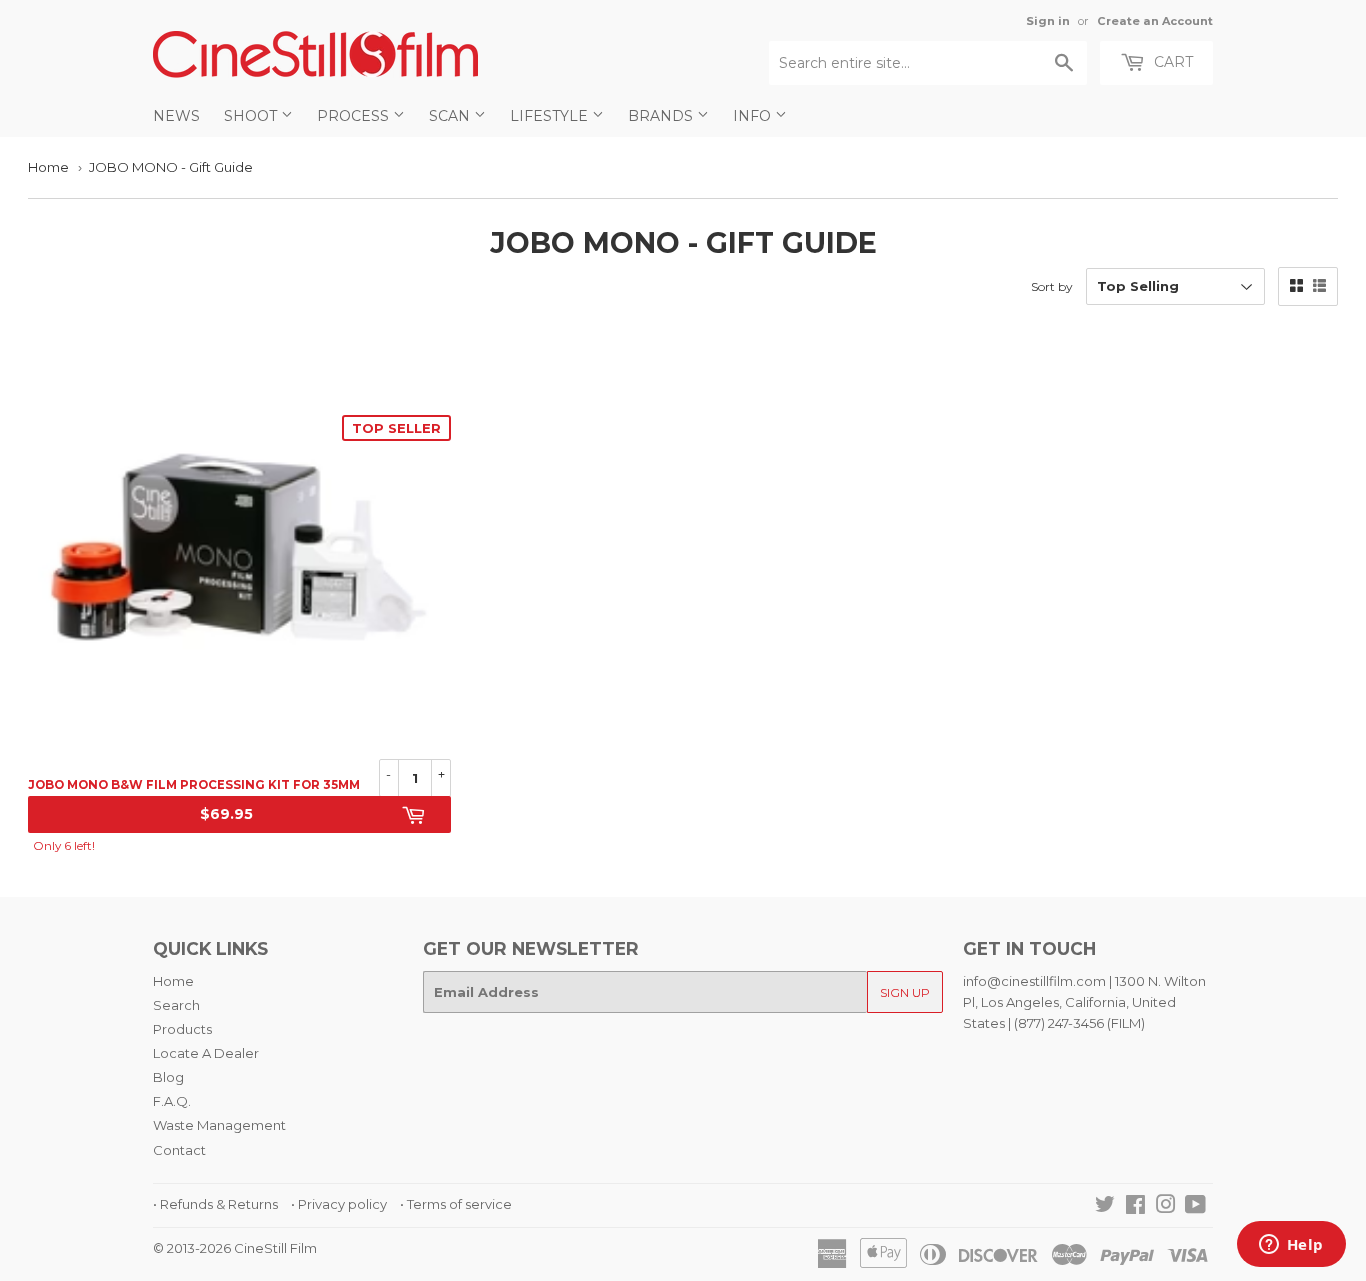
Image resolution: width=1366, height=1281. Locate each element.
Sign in (1048, 21)
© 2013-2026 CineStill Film (235, 1248)
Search (176, 1005)
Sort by (1052, 286)
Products (182, 1029)
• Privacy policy (339, 1204)
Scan (451, 116)
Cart (1171, 62)
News (176, 116)
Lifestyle (551, 116)
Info (754, 116)
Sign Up (905, 992)
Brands (662, 116)
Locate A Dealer (206, 1053)
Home (48, 167)
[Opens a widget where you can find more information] (1291, 1246)
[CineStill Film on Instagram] (1166, 1207)
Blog (168, 1077)
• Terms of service (456, 1204)
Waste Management (219, 1125)
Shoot (252, 116)
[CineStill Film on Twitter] (1105, 1207)
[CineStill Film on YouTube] (1195, 1207)
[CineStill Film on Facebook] (1135, 1207)
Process (355, 116)
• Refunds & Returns (215, 1204)
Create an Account (1155, 21)
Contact (179, 1150)
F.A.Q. (172, 1101)
